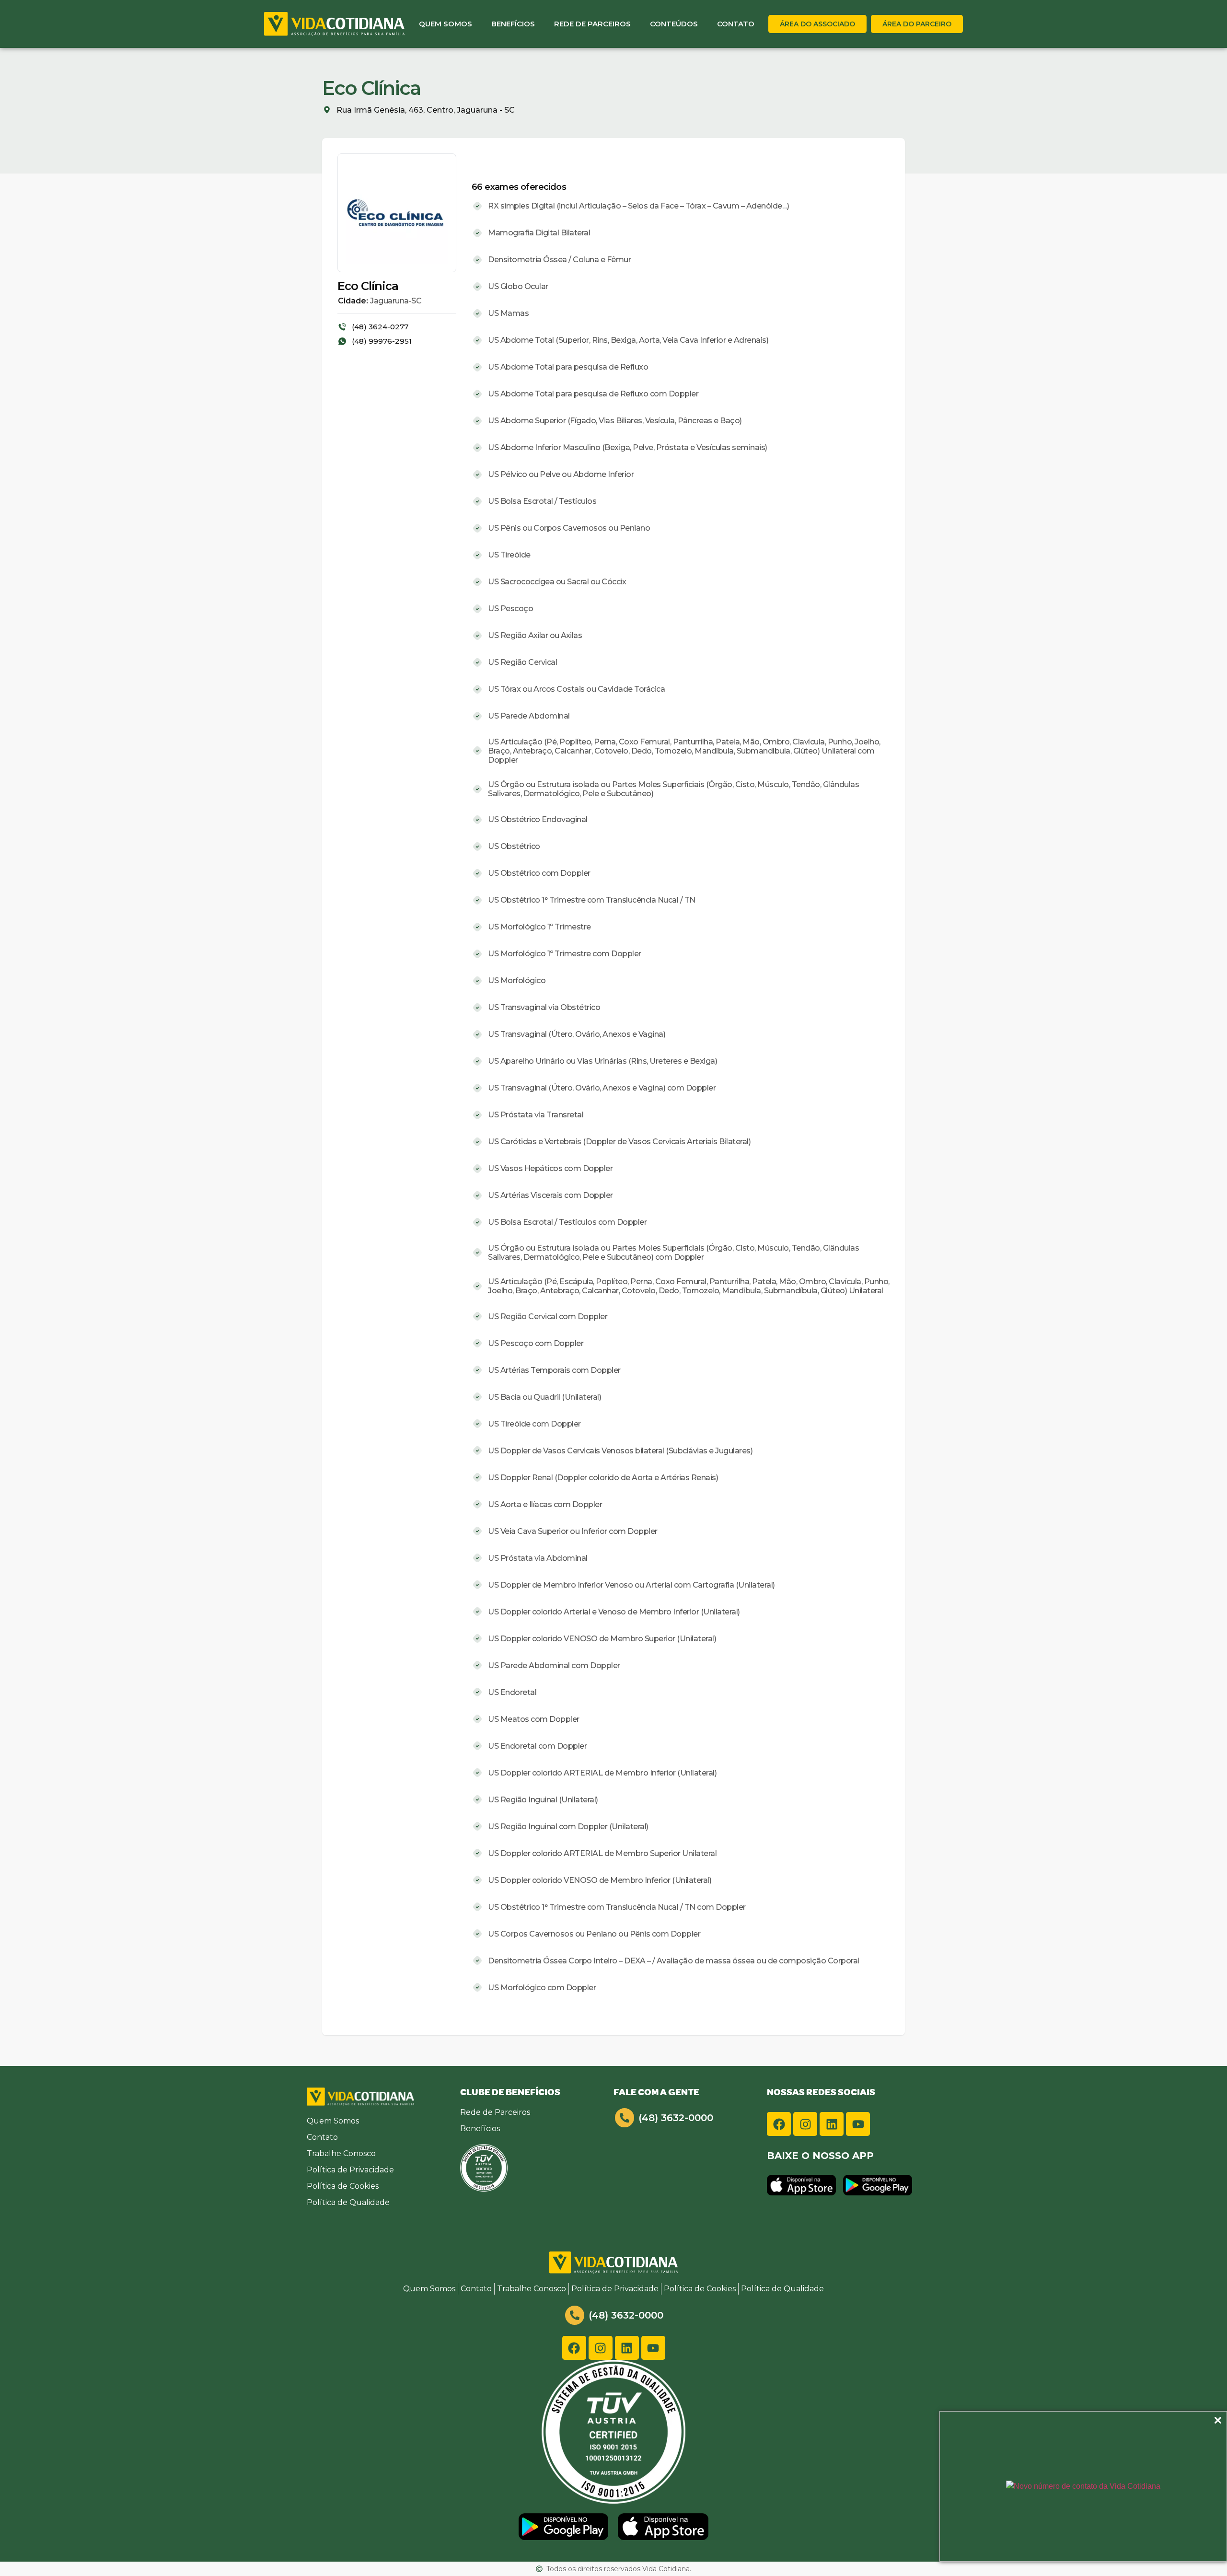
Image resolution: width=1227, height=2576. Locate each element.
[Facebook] (779, 2124)
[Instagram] (805, 2124)
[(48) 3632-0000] (625, 2118)
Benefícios (513, 24)
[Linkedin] (832, 2124)
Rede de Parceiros (592, 24)
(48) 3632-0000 (676, 2118)
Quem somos (446, 24)
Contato (736, 24)
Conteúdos (674, 24)
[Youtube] (858, 2124)
